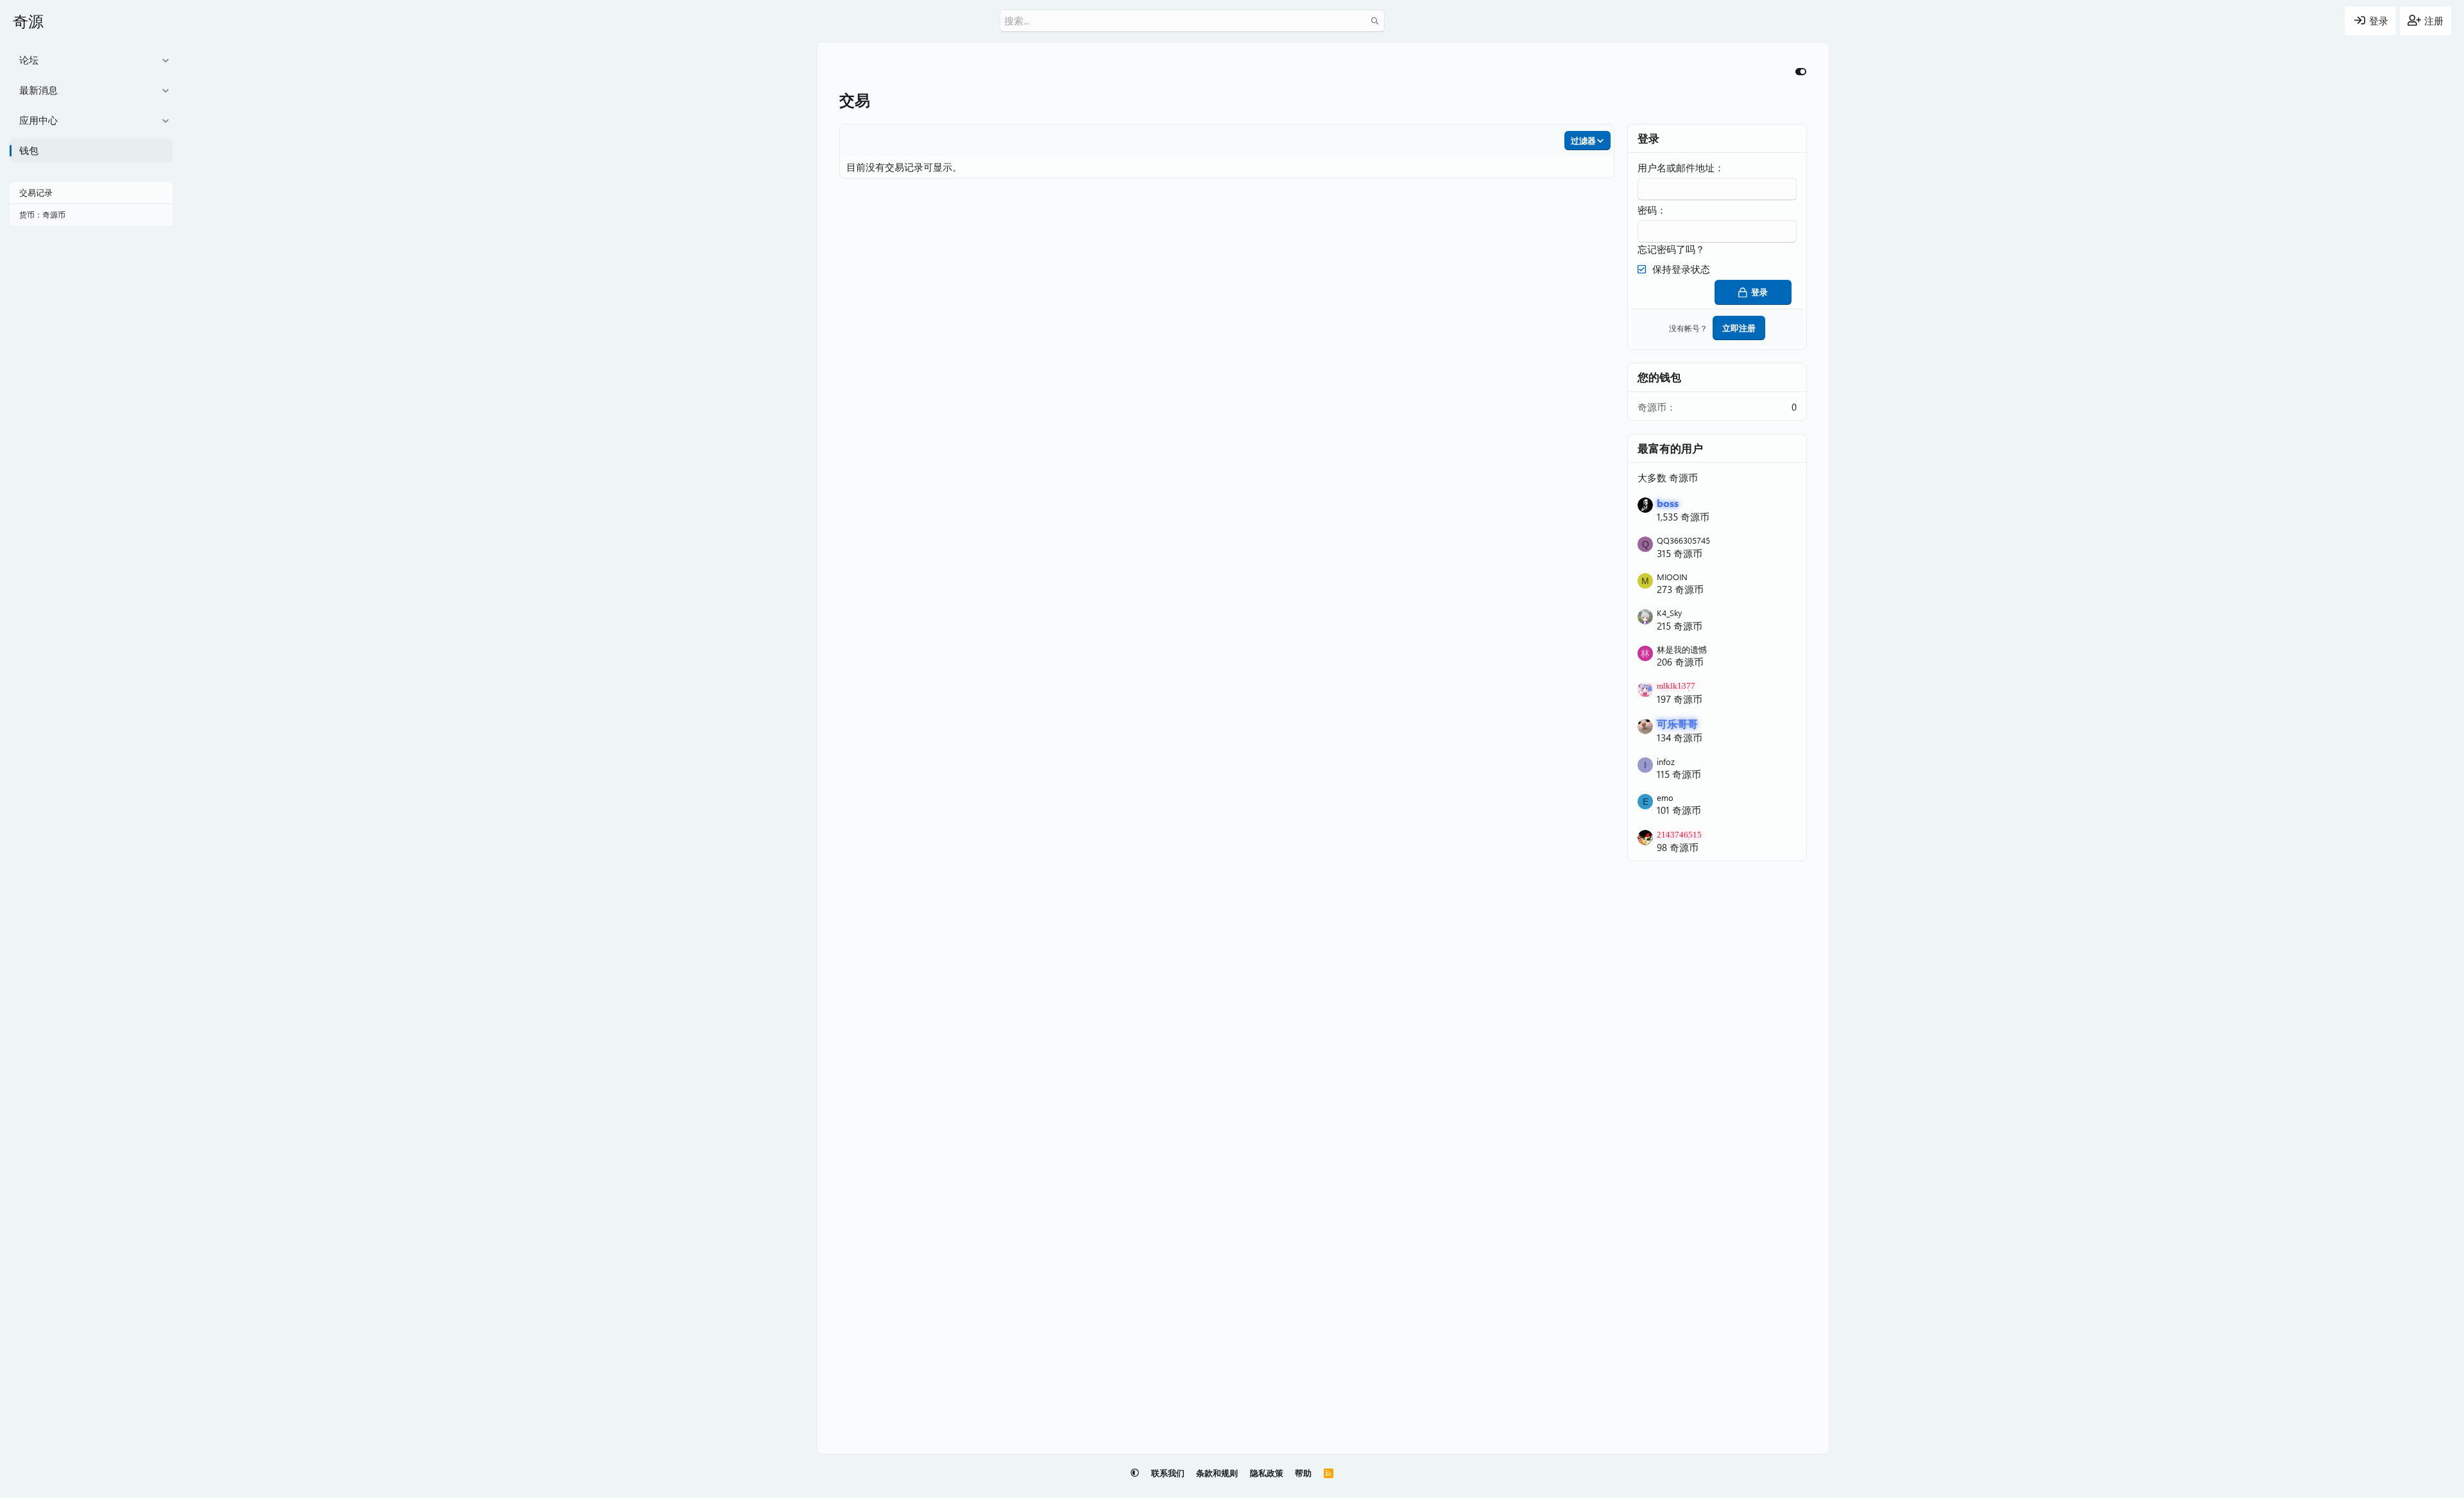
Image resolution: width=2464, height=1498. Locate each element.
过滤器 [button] (1583, 140)
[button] (165, 60)
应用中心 (38, 120)
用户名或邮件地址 (1676, 168)
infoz (1666, 762)
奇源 (28, 21)
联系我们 (1168, 1473)
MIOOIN (1672, 577)
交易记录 (36, 192)
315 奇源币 (1680, 553)
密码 (1647, 210)
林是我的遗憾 (1682, 649)
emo (1665, 797)
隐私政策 (1267, 1473)
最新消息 (38, 90)
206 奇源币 (1680, 662)
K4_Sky (1669, 613)
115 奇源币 (1679, 774)
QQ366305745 (1683, 540)
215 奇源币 (1680, 626)
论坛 (29, 60)
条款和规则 (1217, 1473)
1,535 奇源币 (1683, 517)
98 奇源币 (1678, 847)
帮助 (1303, 1473)
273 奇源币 (1680, 589)
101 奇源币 (1679, 810)
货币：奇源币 (42, 214)
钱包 (29, 150)
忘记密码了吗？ (1671, 249)
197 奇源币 (1680, 699)
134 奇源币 (1680, 737)
